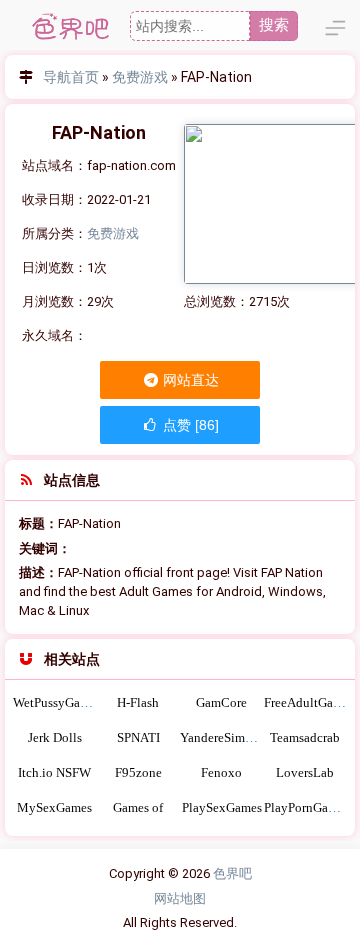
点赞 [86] (189, 425)
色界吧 (232, 873)
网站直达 (189, 380)
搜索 (274, 24)
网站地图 (180, 898)
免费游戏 (140, 77)
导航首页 (71, 77)
